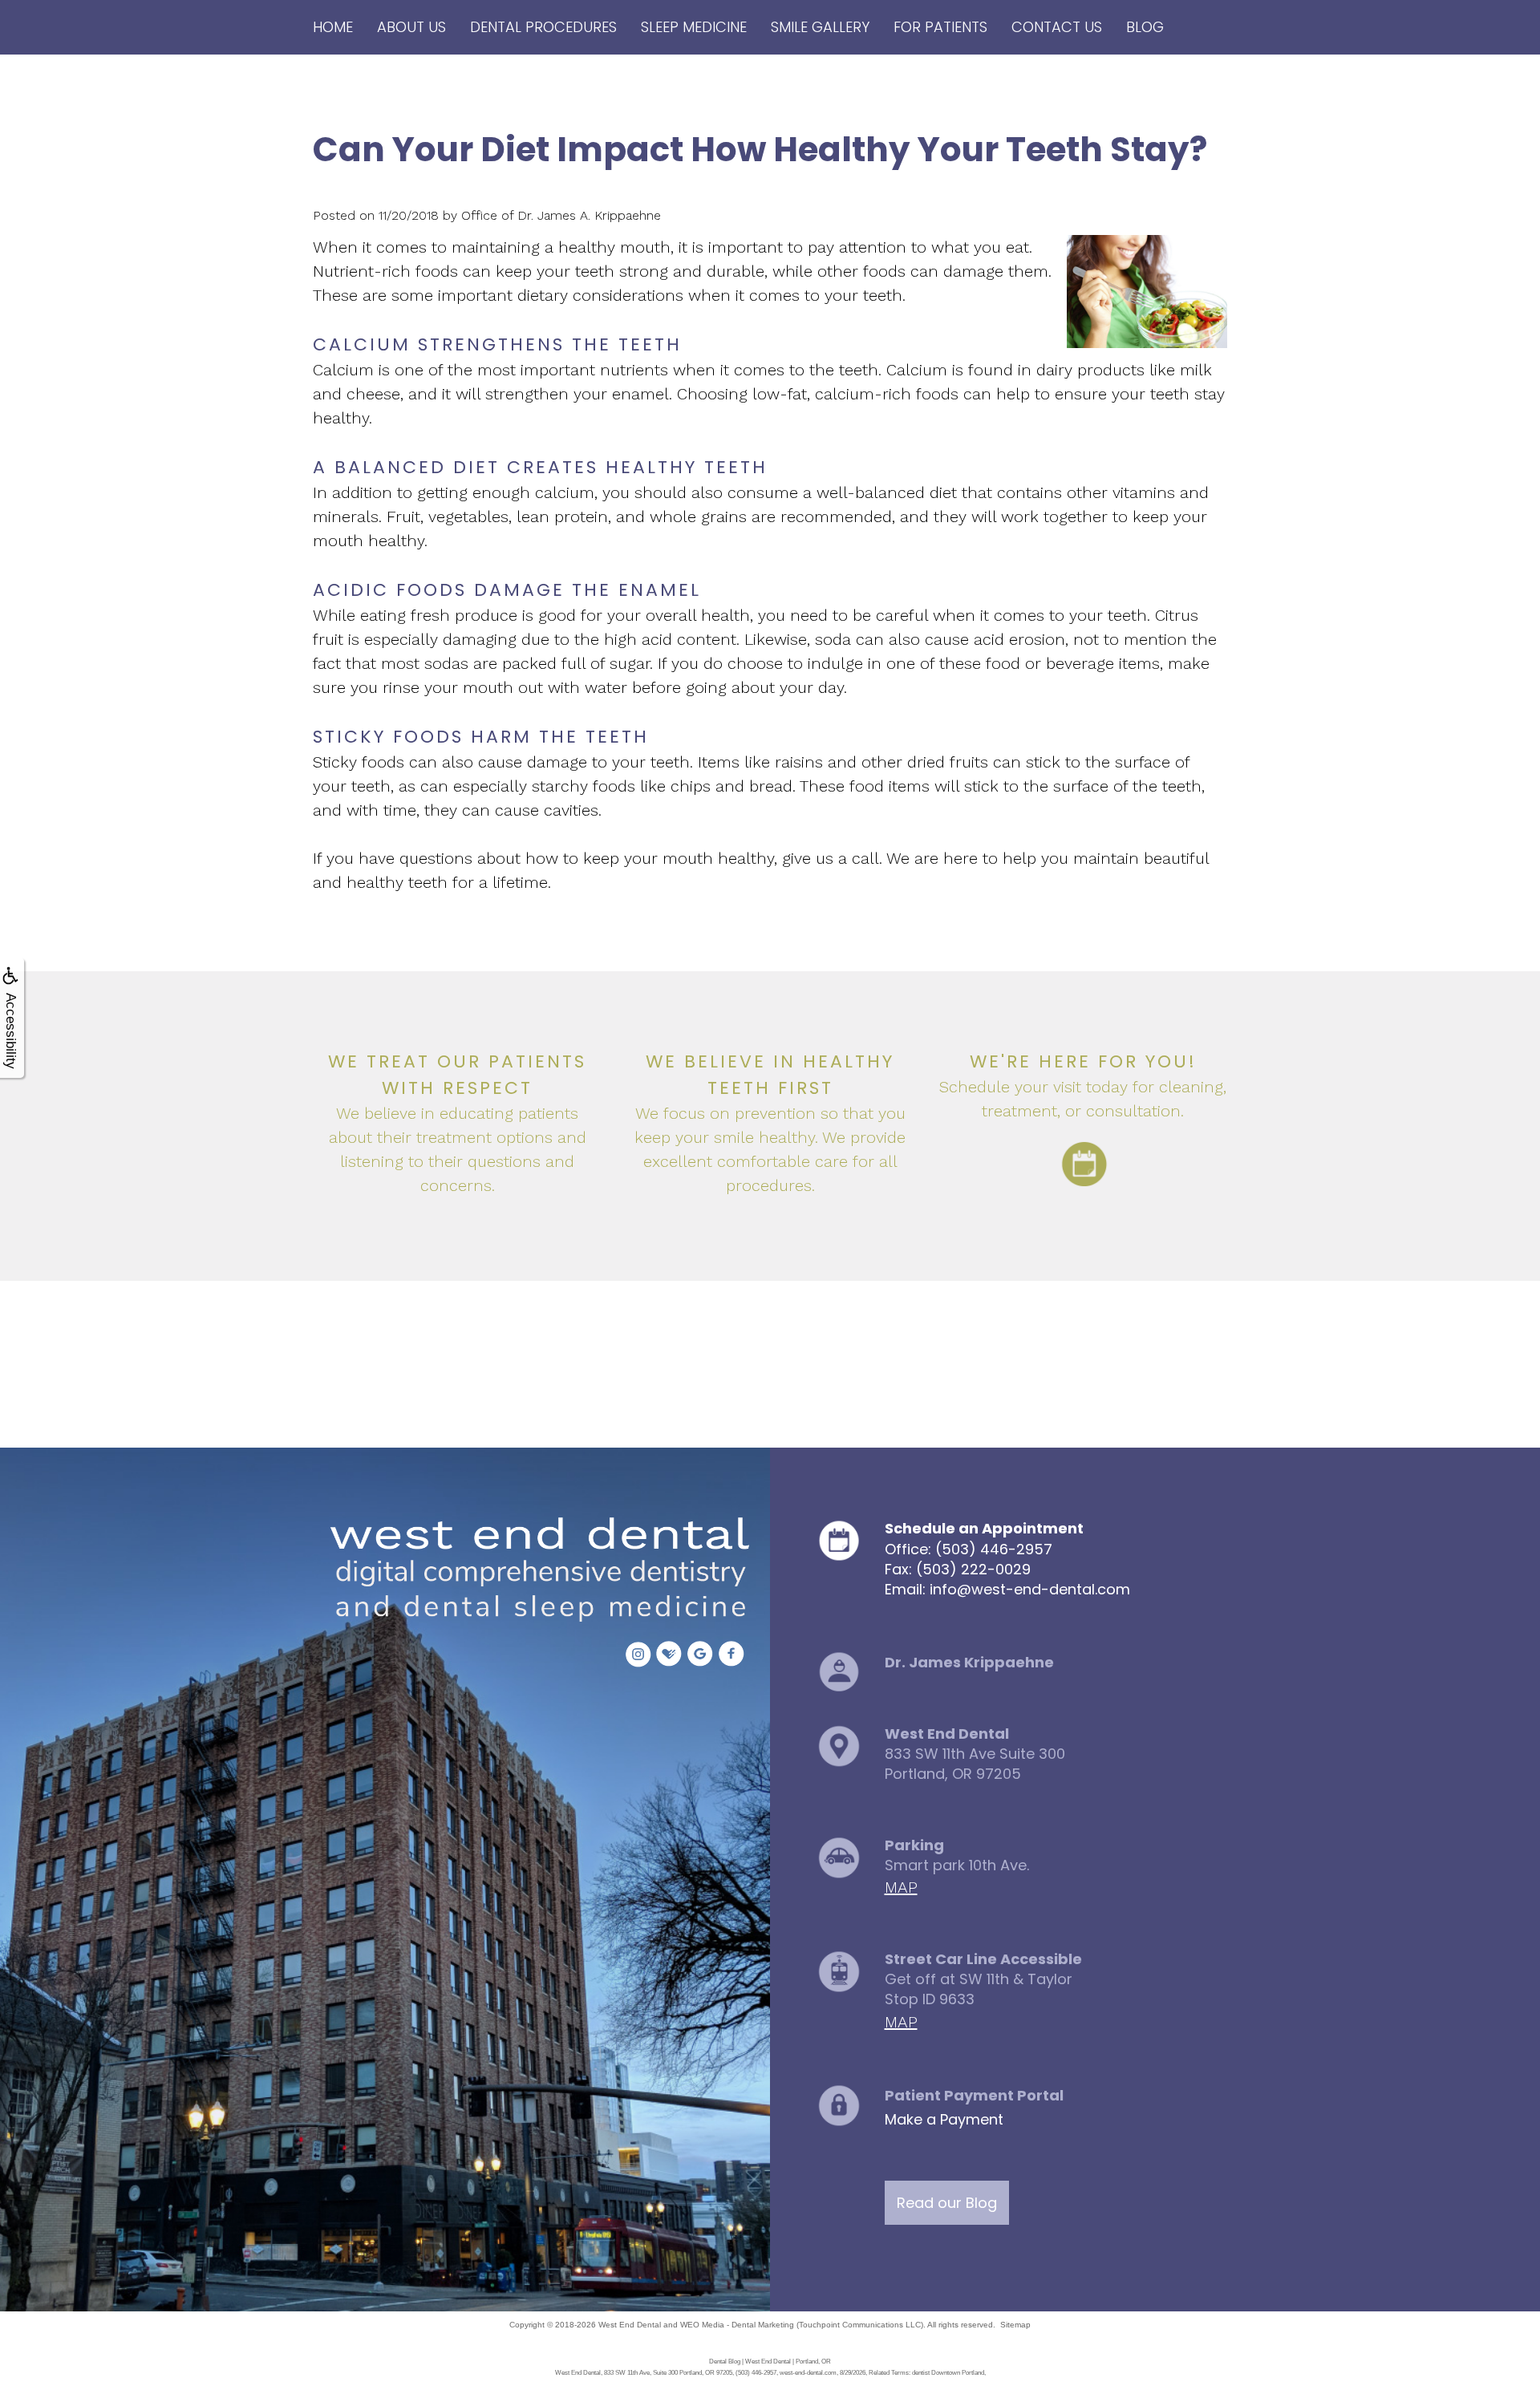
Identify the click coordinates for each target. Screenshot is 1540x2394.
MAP (901, 1887)
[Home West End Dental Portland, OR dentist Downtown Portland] (535, 1572)
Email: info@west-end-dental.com (1007, 1589)
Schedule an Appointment (984, 1528)
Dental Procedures (543, 27)
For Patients (940, 27)
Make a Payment (944, 2119)
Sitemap (1015, 2325)
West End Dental (630, 2325)
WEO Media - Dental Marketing (737, 2325)
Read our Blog (947, 2203)
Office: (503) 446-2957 (969, 1549)
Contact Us (1057, 27)
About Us (411, 27)
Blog (1145, 27)
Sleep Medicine (694, 27)
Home (333, 27)
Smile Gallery (820, 27)
